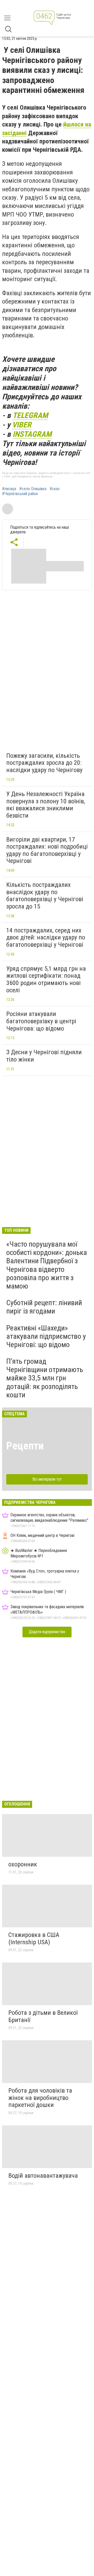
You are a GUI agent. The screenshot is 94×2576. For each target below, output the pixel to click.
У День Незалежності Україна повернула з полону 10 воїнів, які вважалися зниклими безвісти (46, 805)
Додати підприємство (47, 1632)
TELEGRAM (30, 415)
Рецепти (25, 1446)
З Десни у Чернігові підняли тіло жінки (44, 1056)
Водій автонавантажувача (43, 2176)
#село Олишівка (33, 489)
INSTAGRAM (32, 434)
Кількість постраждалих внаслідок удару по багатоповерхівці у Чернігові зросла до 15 (45, 896)
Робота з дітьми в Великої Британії (43, 2016)
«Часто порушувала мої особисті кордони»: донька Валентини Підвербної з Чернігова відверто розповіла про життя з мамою (47, 1265)
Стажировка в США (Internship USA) (34, 1939)
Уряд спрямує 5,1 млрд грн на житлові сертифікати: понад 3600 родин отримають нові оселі (46, 979)
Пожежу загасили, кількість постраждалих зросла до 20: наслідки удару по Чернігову (44, 763)
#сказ (55, 489)
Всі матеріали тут (47, 1479)
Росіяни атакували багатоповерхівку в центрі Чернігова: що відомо (41, 1021)
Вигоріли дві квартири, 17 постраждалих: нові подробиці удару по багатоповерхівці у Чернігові (47, 850)
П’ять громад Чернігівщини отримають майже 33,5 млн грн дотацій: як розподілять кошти (45, 1378)
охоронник (23, 1864)
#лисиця (9, 489)
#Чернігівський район (20, 494)
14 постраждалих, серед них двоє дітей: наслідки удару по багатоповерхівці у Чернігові (46, 937)
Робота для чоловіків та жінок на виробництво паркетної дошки (40, 2098)
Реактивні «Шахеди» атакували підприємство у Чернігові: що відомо (46, 1336)
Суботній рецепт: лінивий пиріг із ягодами (44, 1307)
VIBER (22, 425)
